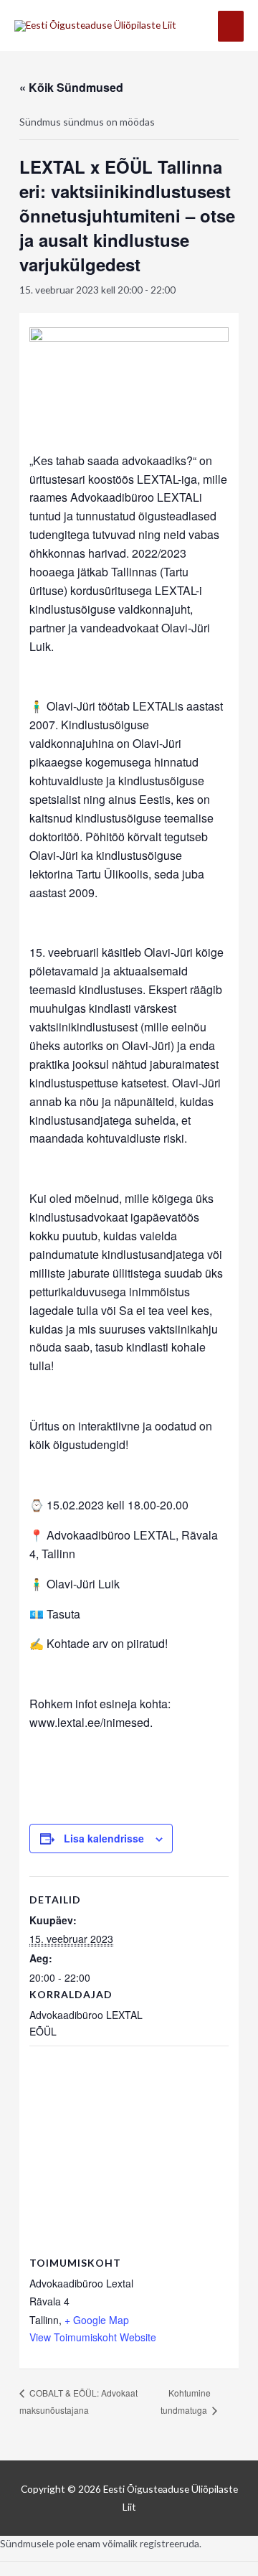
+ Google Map (97, 2320)
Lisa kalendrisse (104, 1838)
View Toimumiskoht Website (93, 2337)
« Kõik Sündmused (71, 87)
